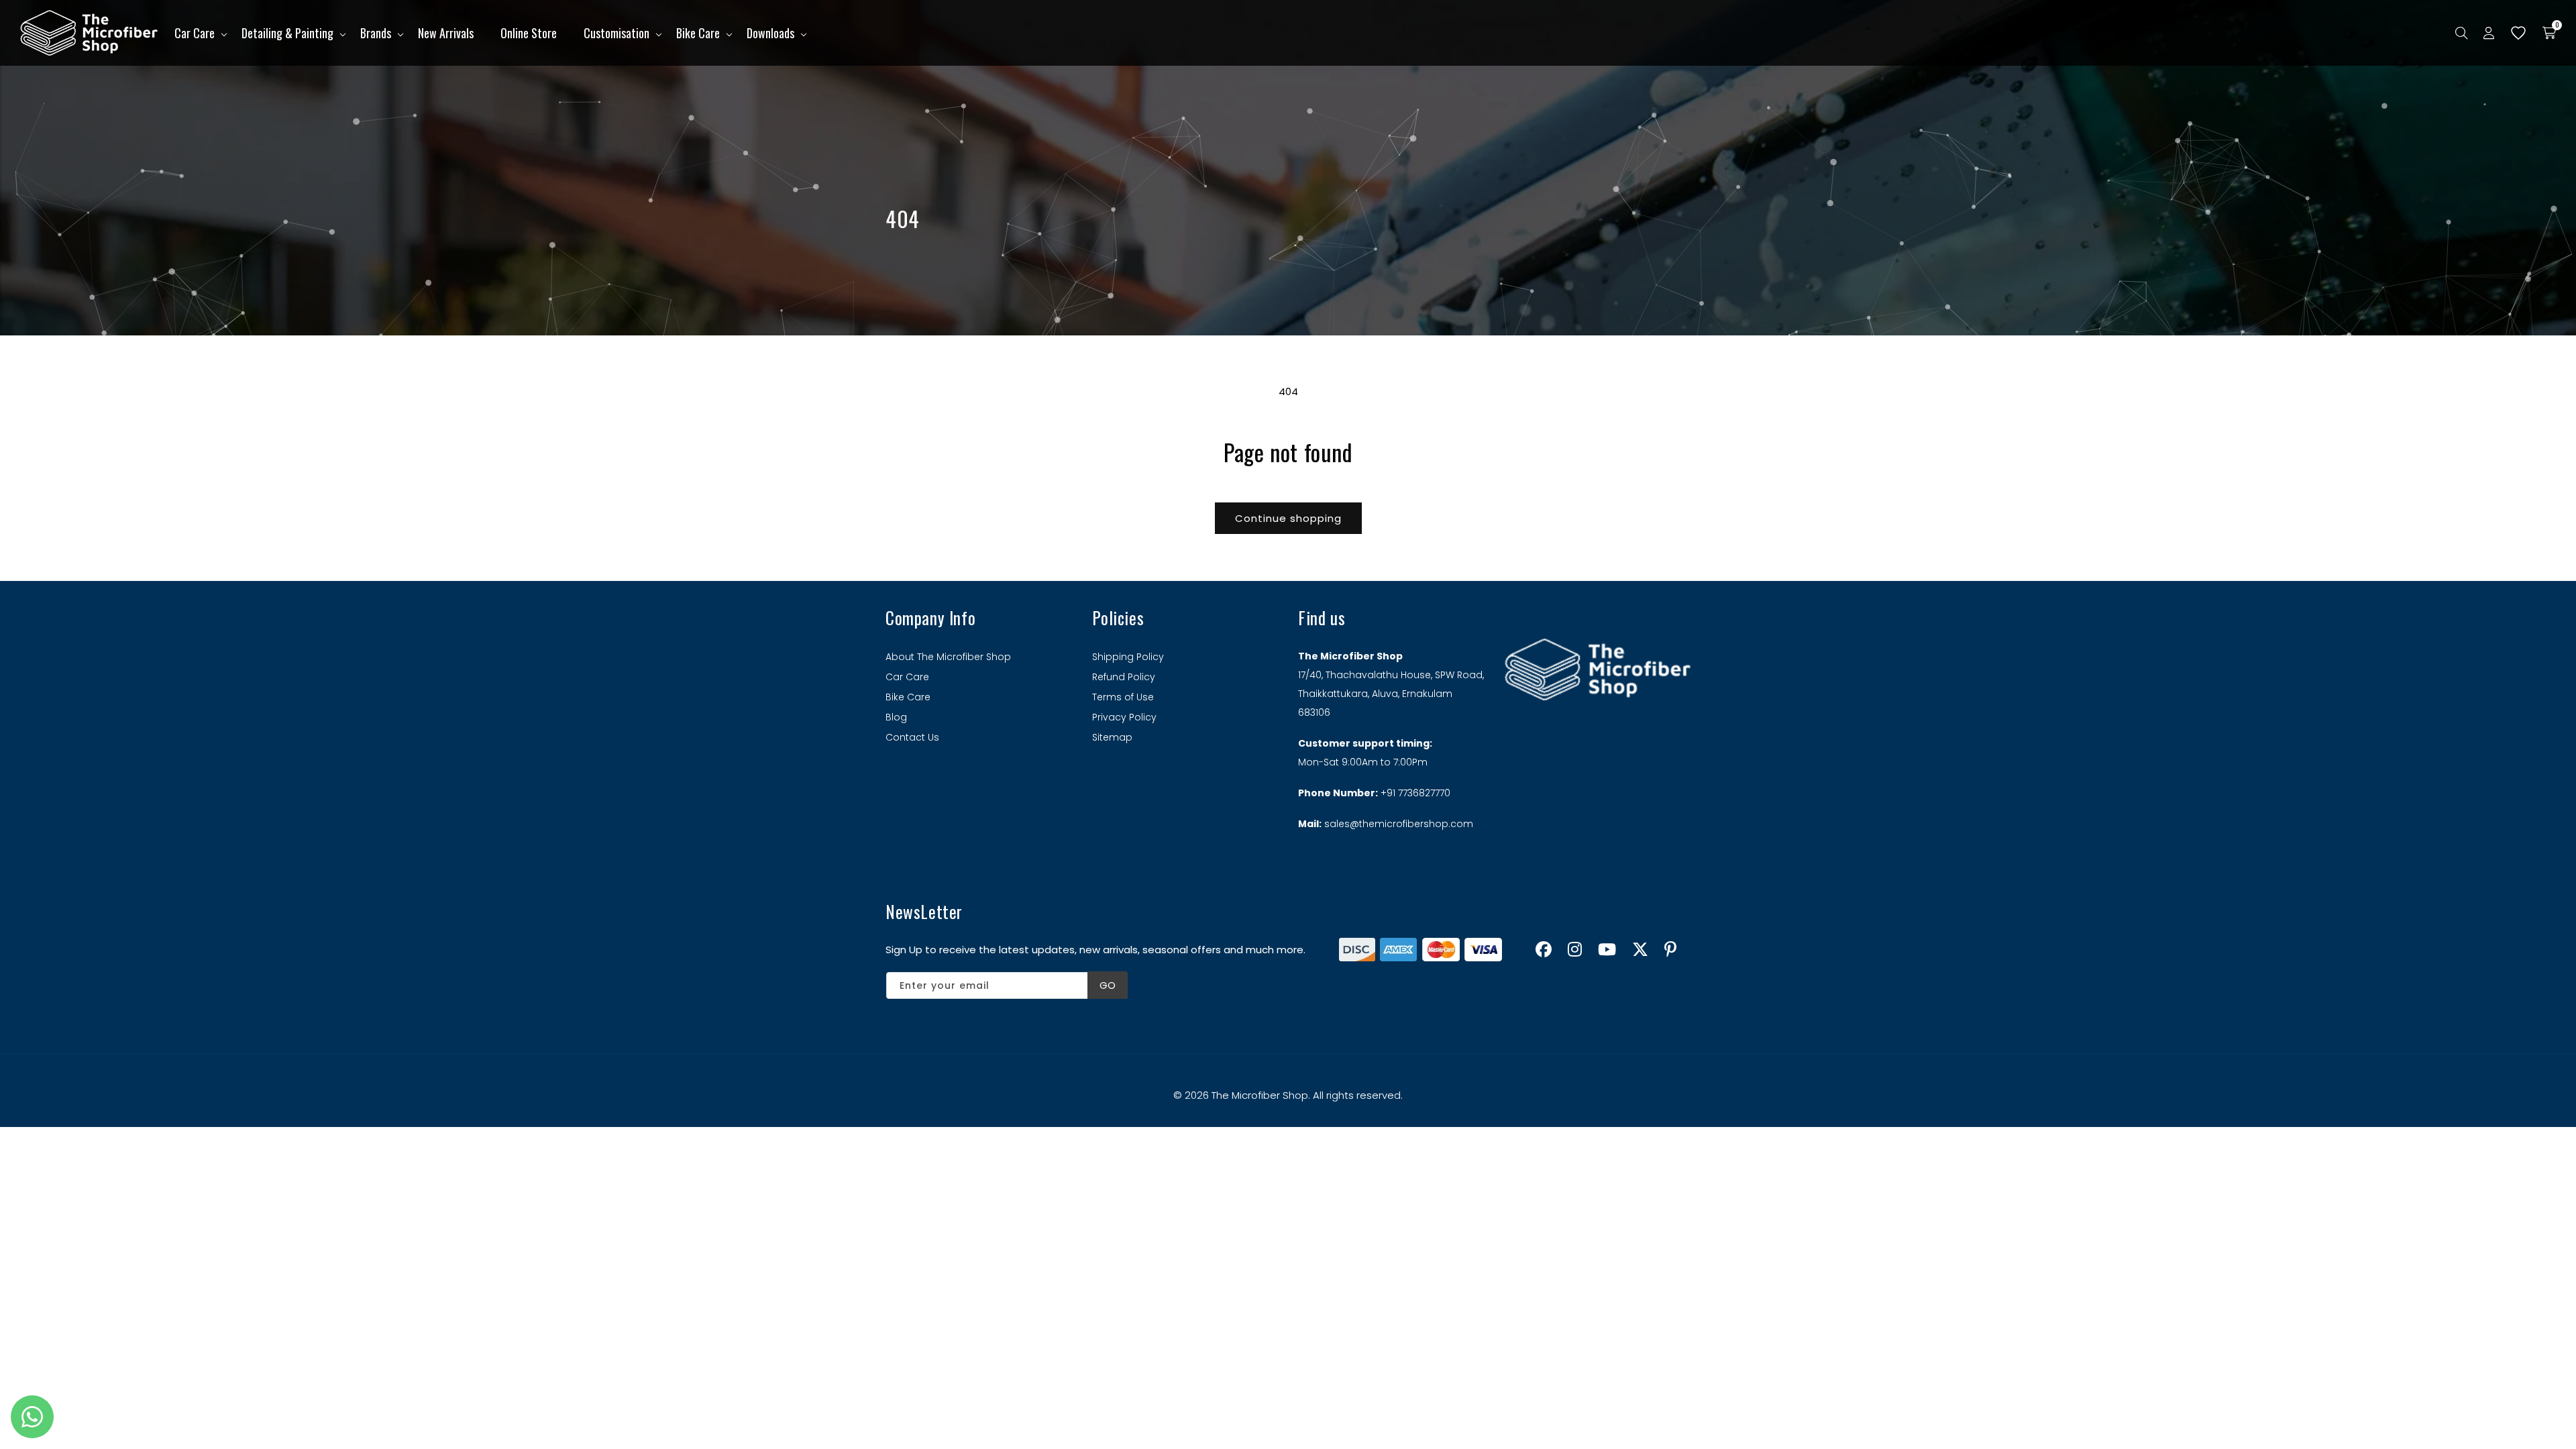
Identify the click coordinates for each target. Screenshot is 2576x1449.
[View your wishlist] (2518, 33)
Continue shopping (1288, 518)
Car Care (195, 33)
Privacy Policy (1124, 717)
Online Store (529, 33)
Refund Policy (1124, 677)
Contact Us (912, 737)
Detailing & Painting (287, 33)
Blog (896, 717)
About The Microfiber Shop (948, 657)
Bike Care (698, 33)
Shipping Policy (1128, 657)
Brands (376, 33)
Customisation (616, 33)
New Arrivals (446, 33)
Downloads (770, 33)
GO (1108, 985)
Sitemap (1112, 737)
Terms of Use (1123, 697)
